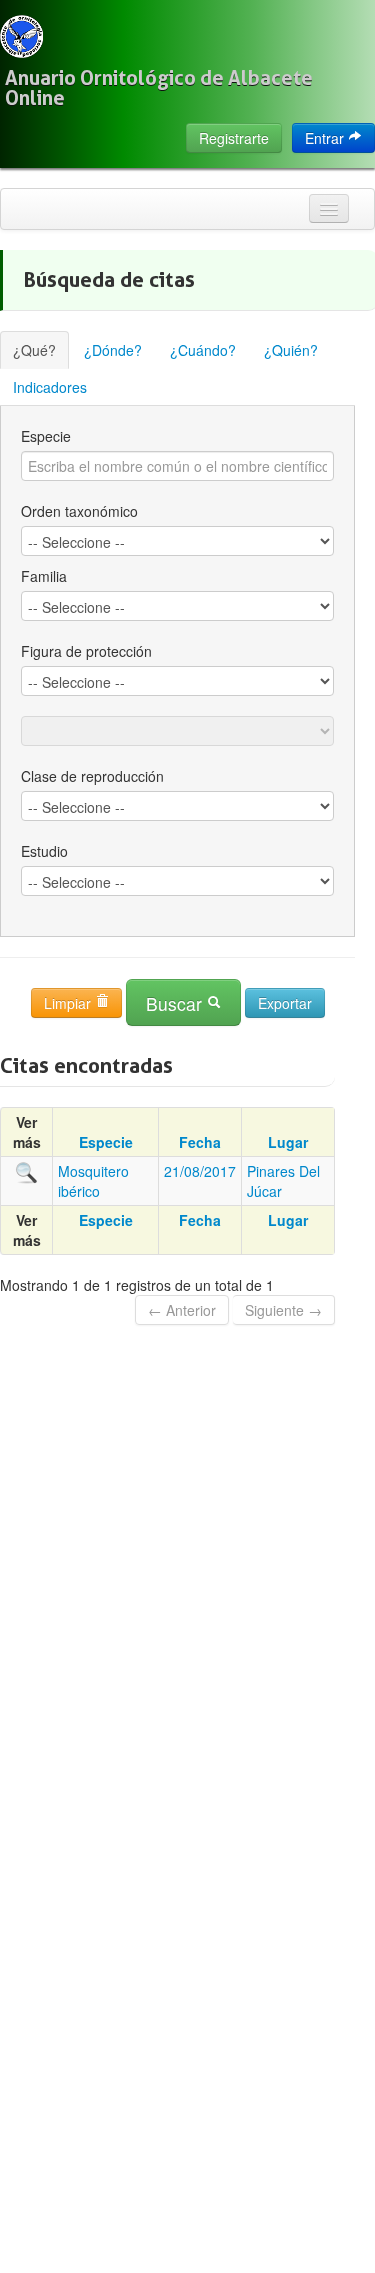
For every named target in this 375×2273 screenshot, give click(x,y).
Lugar (288, 1142)
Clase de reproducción (92, 776)
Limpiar (69, 1003)
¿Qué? (34, 350)
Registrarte (234, 138)
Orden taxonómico (79, 511)
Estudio (44, 851)
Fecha (200, 1142)
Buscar (176, 1003)
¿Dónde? (113, 350)
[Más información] (27, 1171)
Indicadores (50, 387)
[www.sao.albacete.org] (21, 36)
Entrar (326, 138)
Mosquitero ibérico (93, 1181)
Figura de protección (86, 651)
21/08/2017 (200, 1171)
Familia (44, 576)
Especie (46, 436)
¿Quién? (291, 350)
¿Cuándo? (203, 350)
